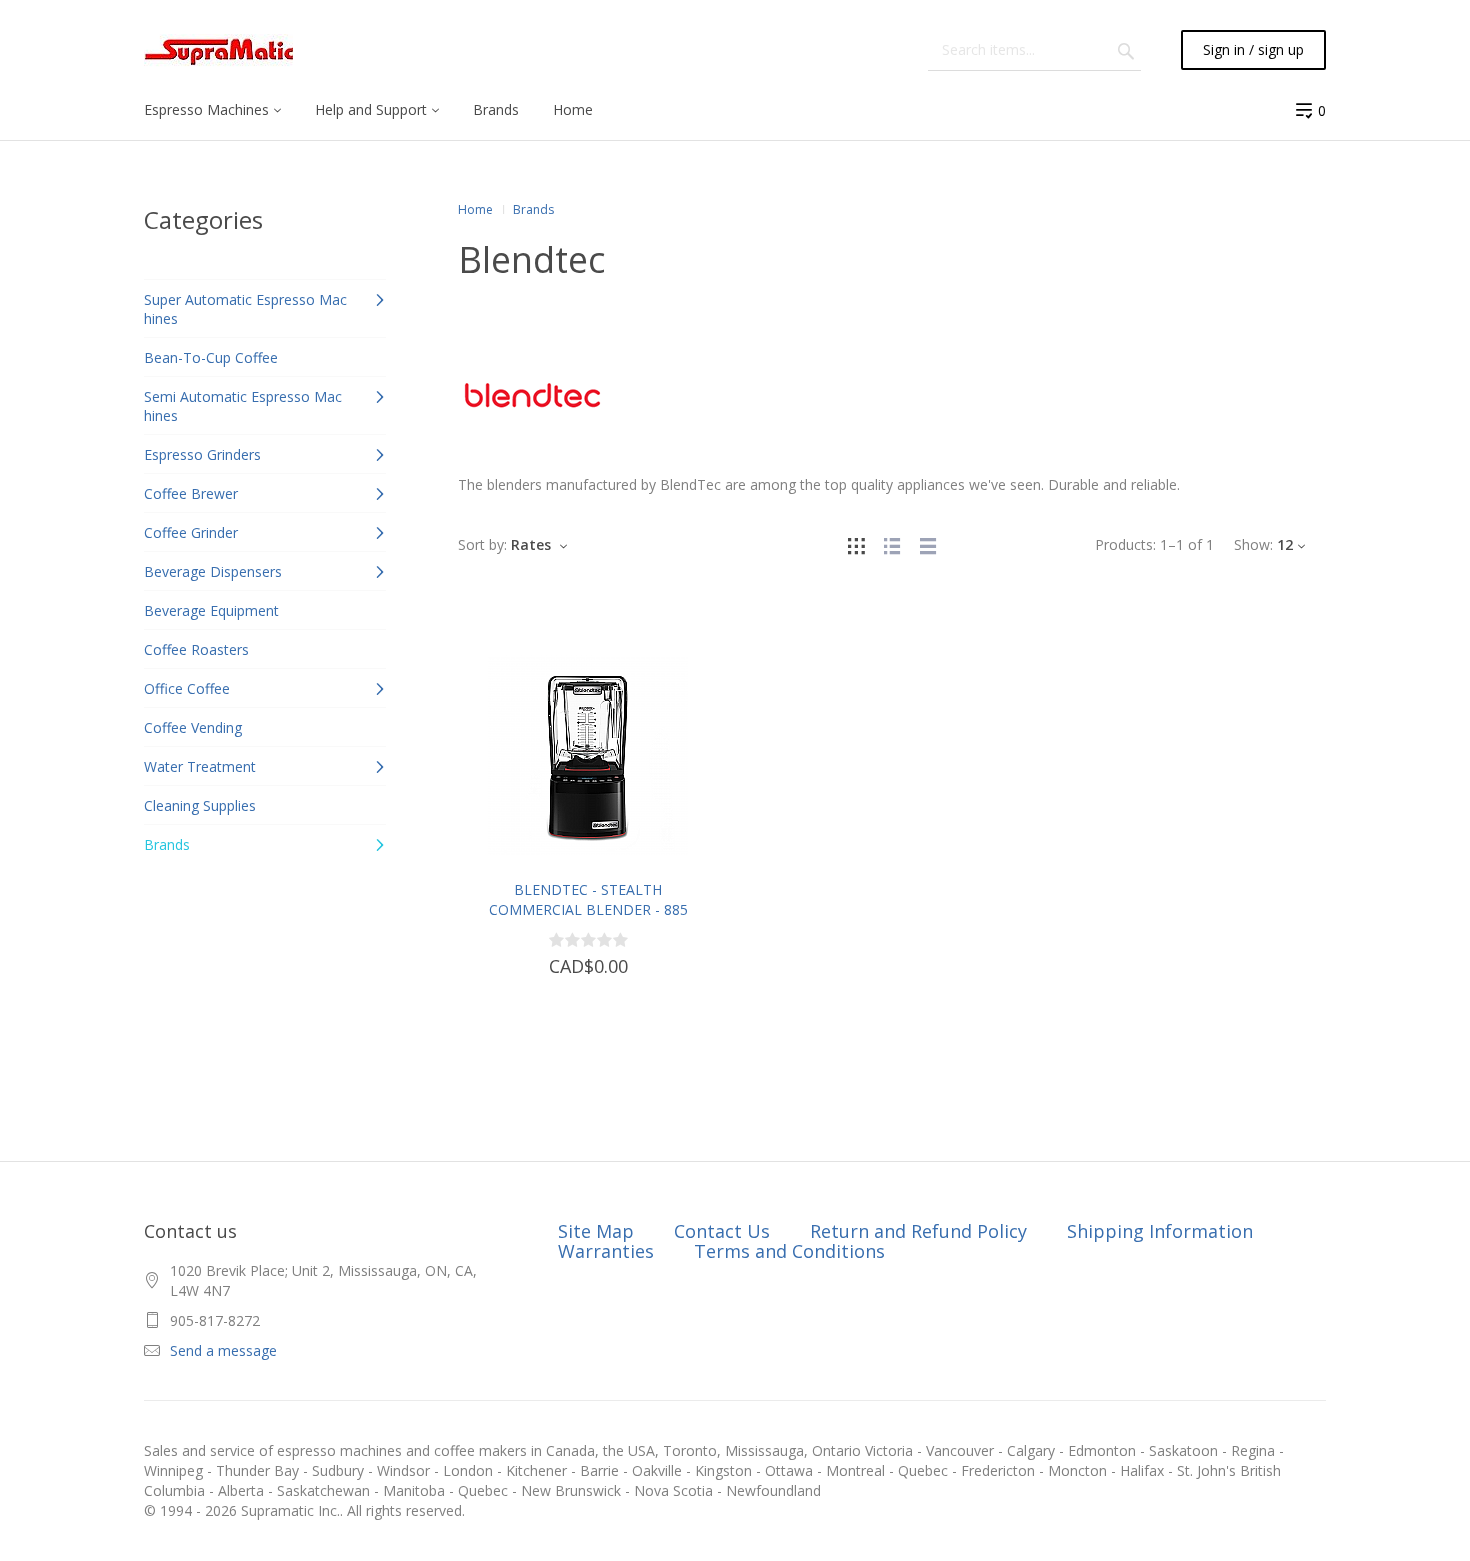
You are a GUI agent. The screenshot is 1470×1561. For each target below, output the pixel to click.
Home (475, 209)
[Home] (218, 50)
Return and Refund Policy (918, 1231)
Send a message (223, 1350)
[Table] (928, 544)
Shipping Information (1160, 1231)
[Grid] (856, 544)
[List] (892, 544)
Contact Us (722, 1231)
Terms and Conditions (789, 1251)
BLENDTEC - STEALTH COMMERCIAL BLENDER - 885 (588, 899)
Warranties (606, 1251)
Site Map (596, 1231)
